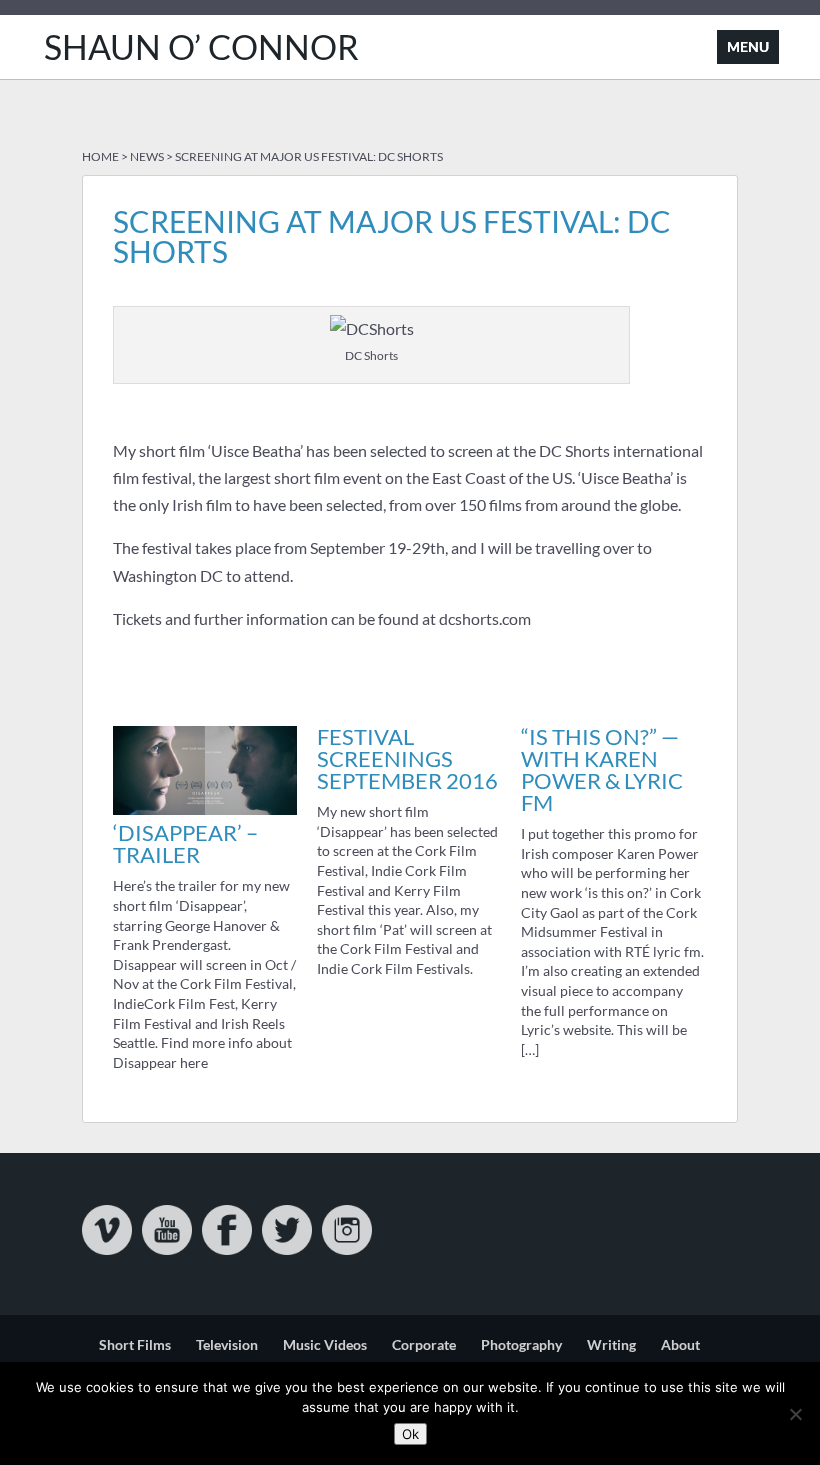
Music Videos (325, 1344)
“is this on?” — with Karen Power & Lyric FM (602, 769)
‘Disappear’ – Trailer (185, 843)
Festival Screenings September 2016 (407, 758)
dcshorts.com (485, 618)
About (680, 1344)
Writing (611, 1344)
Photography (521, 1344)
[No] (795, 1414)
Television (227, 1344)
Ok (410, 1434)
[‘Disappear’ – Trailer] (205, 808)
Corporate (424, 1344)
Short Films (135, 1344)
